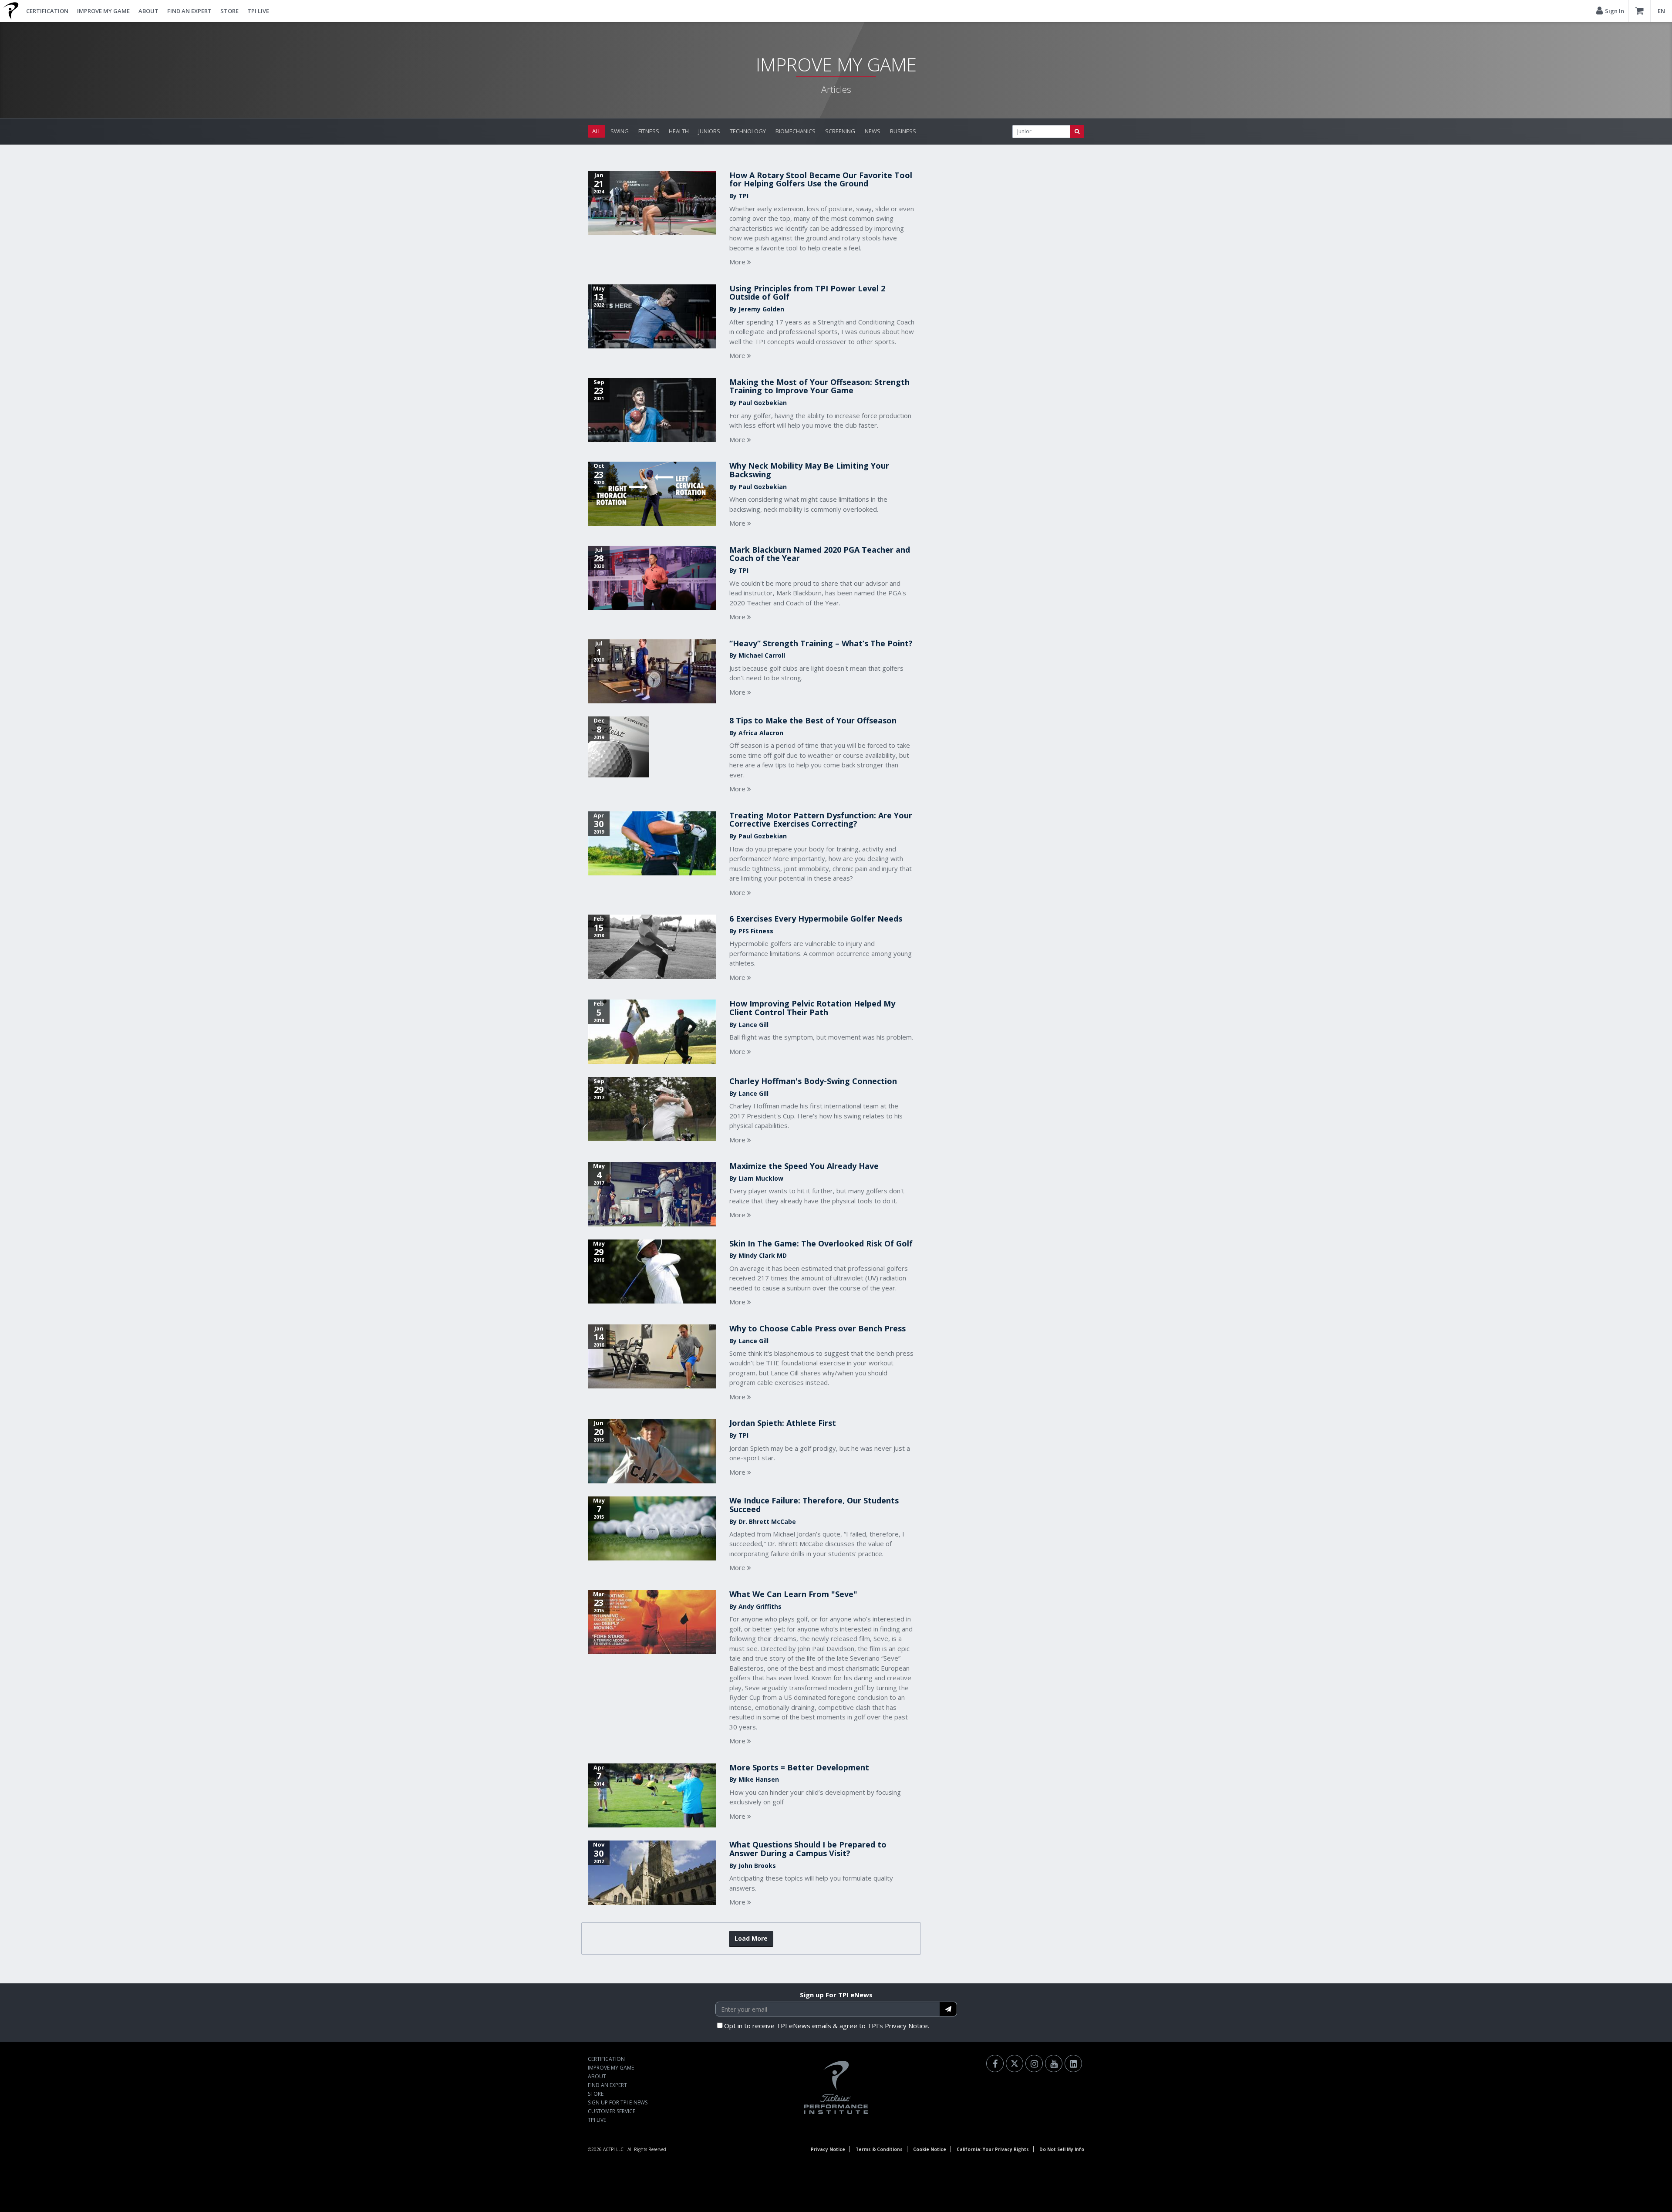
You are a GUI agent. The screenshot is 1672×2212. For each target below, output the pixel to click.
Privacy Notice (828, 2149)
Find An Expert (189, 11)
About (148, 11)
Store (229, 11)
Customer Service (612, 2111)
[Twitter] (1015, 2063)
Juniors (709, 131)
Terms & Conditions (879, 2149)
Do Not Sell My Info (1062, 2149)
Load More (751, 1938)
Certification (47, 11)
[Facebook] (995, 2063)
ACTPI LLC (613, 2149)
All (597, 131)
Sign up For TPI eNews (836, 1995)
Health (679, 131)
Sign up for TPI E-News (618, 2102)
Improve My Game (103, 11)
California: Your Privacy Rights (993, 2149)
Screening (840, 131)
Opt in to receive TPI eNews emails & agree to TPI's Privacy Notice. (827, 2026)
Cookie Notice (930, 2149)
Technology (748, 131)
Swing (620, 131)
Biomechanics (796, 131)
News (873, 131)
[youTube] (1054, 2063)
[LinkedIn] (1073, 2063)
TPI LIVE (258, 11)
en (1661, 11)
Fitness (649, 131)
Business (903, 131)
